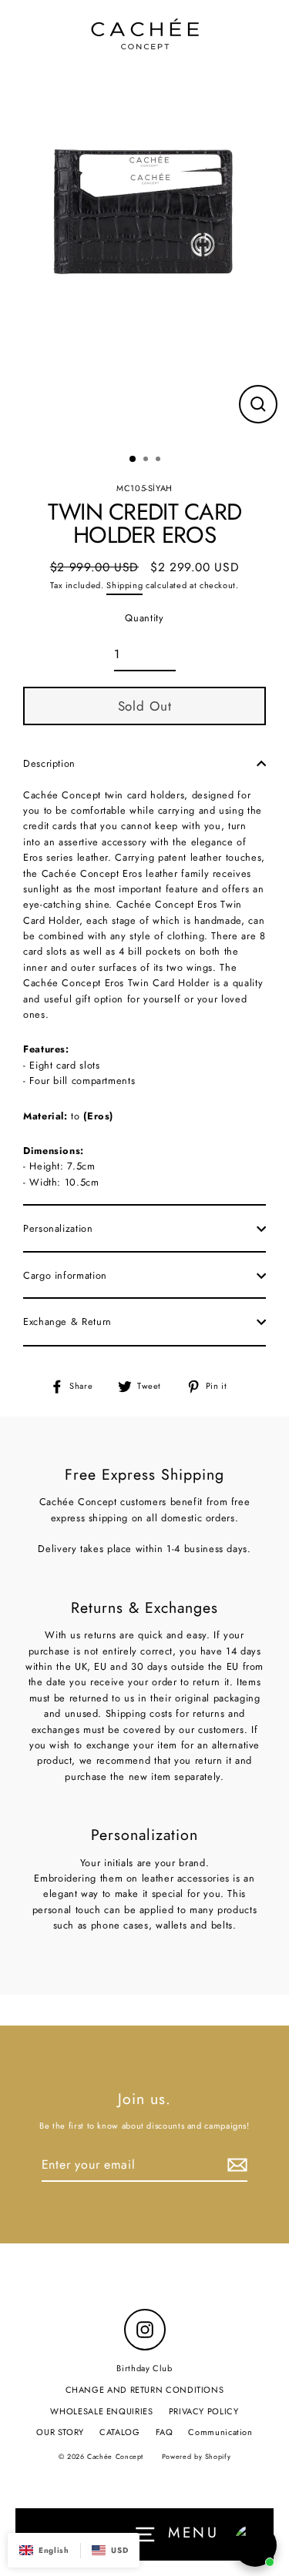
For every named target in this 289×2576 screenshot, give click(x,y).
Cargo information (65, 1275)
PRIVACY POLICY (204, 2411)
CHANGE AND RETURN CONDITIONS (145, 2390)
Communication (220, 2432)
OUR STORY (60, 2432)
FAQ (165, 2432)
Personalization (58, 1228)
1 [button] (133, 460)
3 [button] (160, 460)
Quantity (144, 618)
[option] (144, 213)
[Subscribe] (235, 2166)
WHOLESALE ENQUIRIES (101, 2411)
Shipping (124, 585)
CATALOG (119, 2432)
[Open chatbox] (255, 2545)
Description (49, 763)
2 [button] (147, 460)
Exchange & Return (67, 1321)
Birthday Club (144, 2368)
